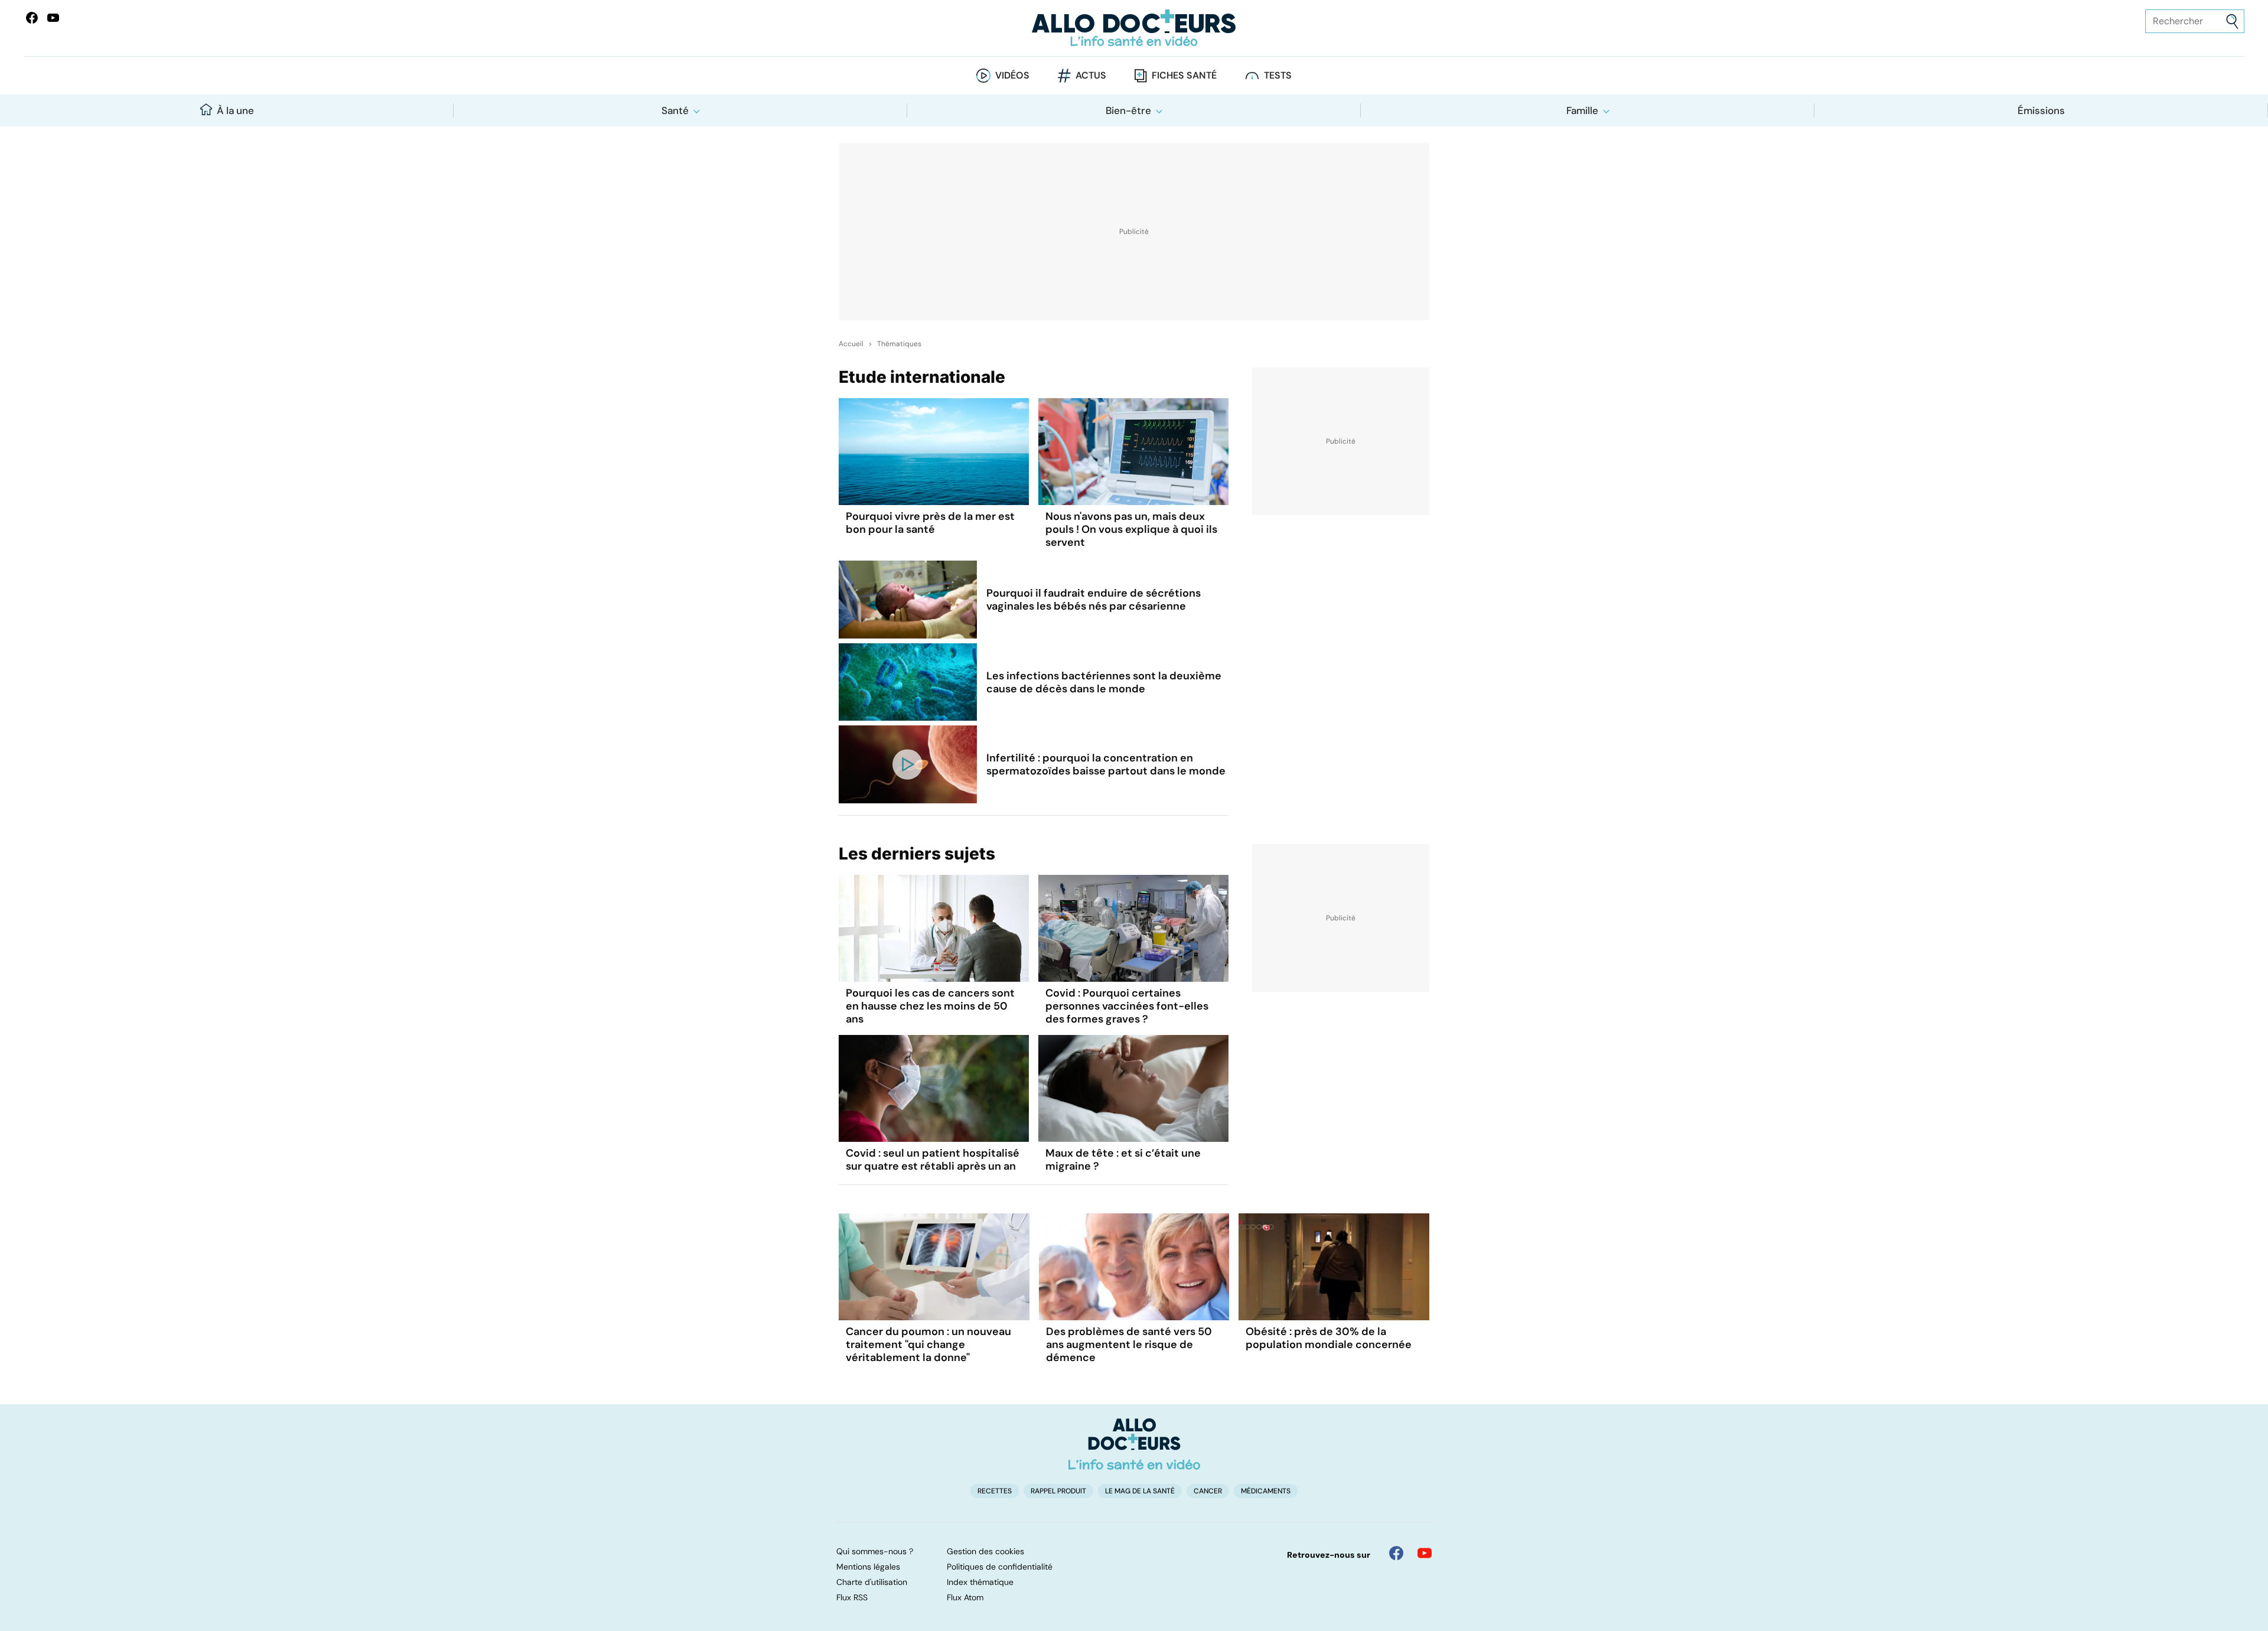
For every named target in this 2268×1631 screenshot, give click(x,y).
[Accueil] (1134, 1444)
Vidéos (1012, 75)
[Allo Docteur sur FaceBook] (32, 18)
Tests (1278, 75)
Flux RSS (852, 1597)
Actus (1091, 75)
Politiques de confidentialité (1000, 1567)
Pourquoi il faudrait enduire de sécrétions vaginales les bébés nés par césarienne (1094, 600)
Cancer (1208, 1491)
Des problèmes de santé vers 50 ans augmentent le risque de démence (1129, 1344)
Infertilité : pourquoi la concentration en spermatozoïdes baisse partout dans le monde (1106, 764)
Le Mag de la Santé (1140, 1491)
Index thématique (980, 1582)
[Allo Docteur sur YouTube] (1425, 1553)
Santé (675, 110)
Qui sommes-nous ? (875, 1551)
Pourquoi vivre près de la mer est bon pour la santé (930, 523)
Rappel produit (1058, 1491)
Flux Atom (965, 1597)
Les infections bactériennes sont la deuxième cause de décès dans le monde (1104, 682)
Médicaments (1266, 1491)
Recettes (995, 1491)
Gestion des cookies (985, 1551)
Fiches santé (1184, 75)
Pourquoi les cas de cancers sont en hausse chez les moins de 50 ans (930, 1006)
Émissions (2041, 110)
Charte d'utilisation (872, 1582)
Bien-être (1128, 110)
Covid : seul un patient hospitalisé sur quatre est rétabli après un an (933, 1160)
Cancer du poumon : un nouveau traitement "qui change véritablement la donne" (928, 1344)
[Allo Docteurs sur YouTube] (53, 18)
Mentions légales (868, 1567)
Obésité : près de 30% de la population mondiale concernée (1329, 1338)
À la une (235, 110)
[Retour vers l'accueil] (1134, 28)
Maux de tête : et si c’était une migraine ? (1123, 1160)
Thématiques (899, 344)
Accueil (851, 344)
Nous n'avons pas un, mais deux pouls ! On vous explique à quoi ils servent (1131, 529)
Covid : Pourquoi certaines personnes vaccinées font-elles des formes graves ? (1127, 1006)
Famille (1582, 110)
